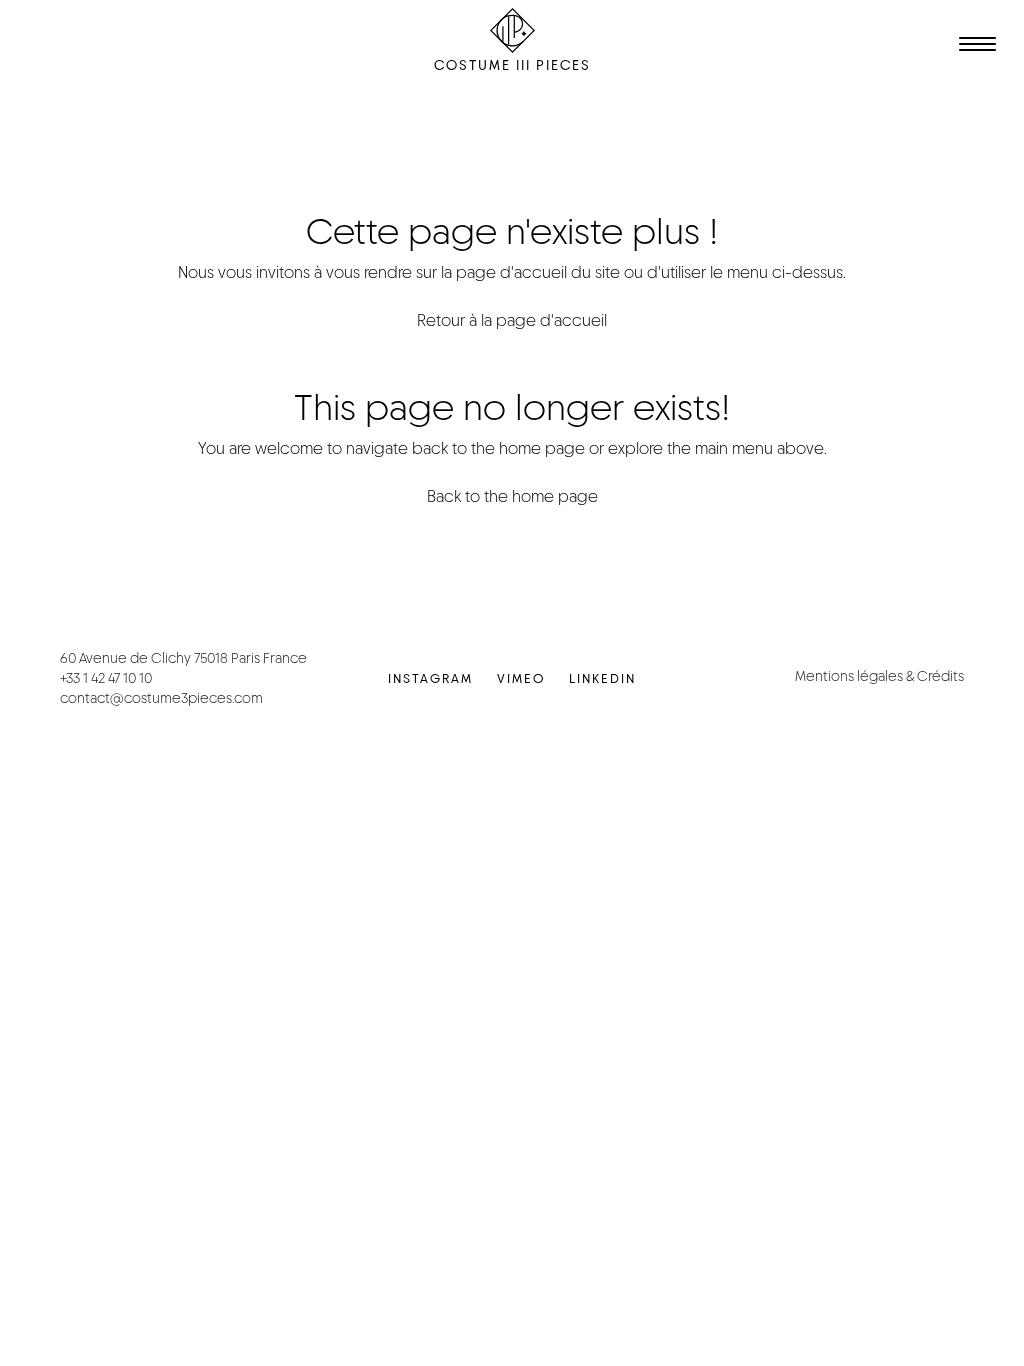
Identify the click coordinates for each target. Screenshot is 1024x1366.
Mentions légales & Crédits (879, 676)
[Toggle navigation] (974, 47)
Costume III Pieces (512, 65)
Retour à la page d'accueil (512, 320)
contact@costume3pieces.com (161, 698)
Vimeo (521, 678)
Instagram (430, 678)
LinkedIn (602, 678)
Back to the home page (512, 496)
